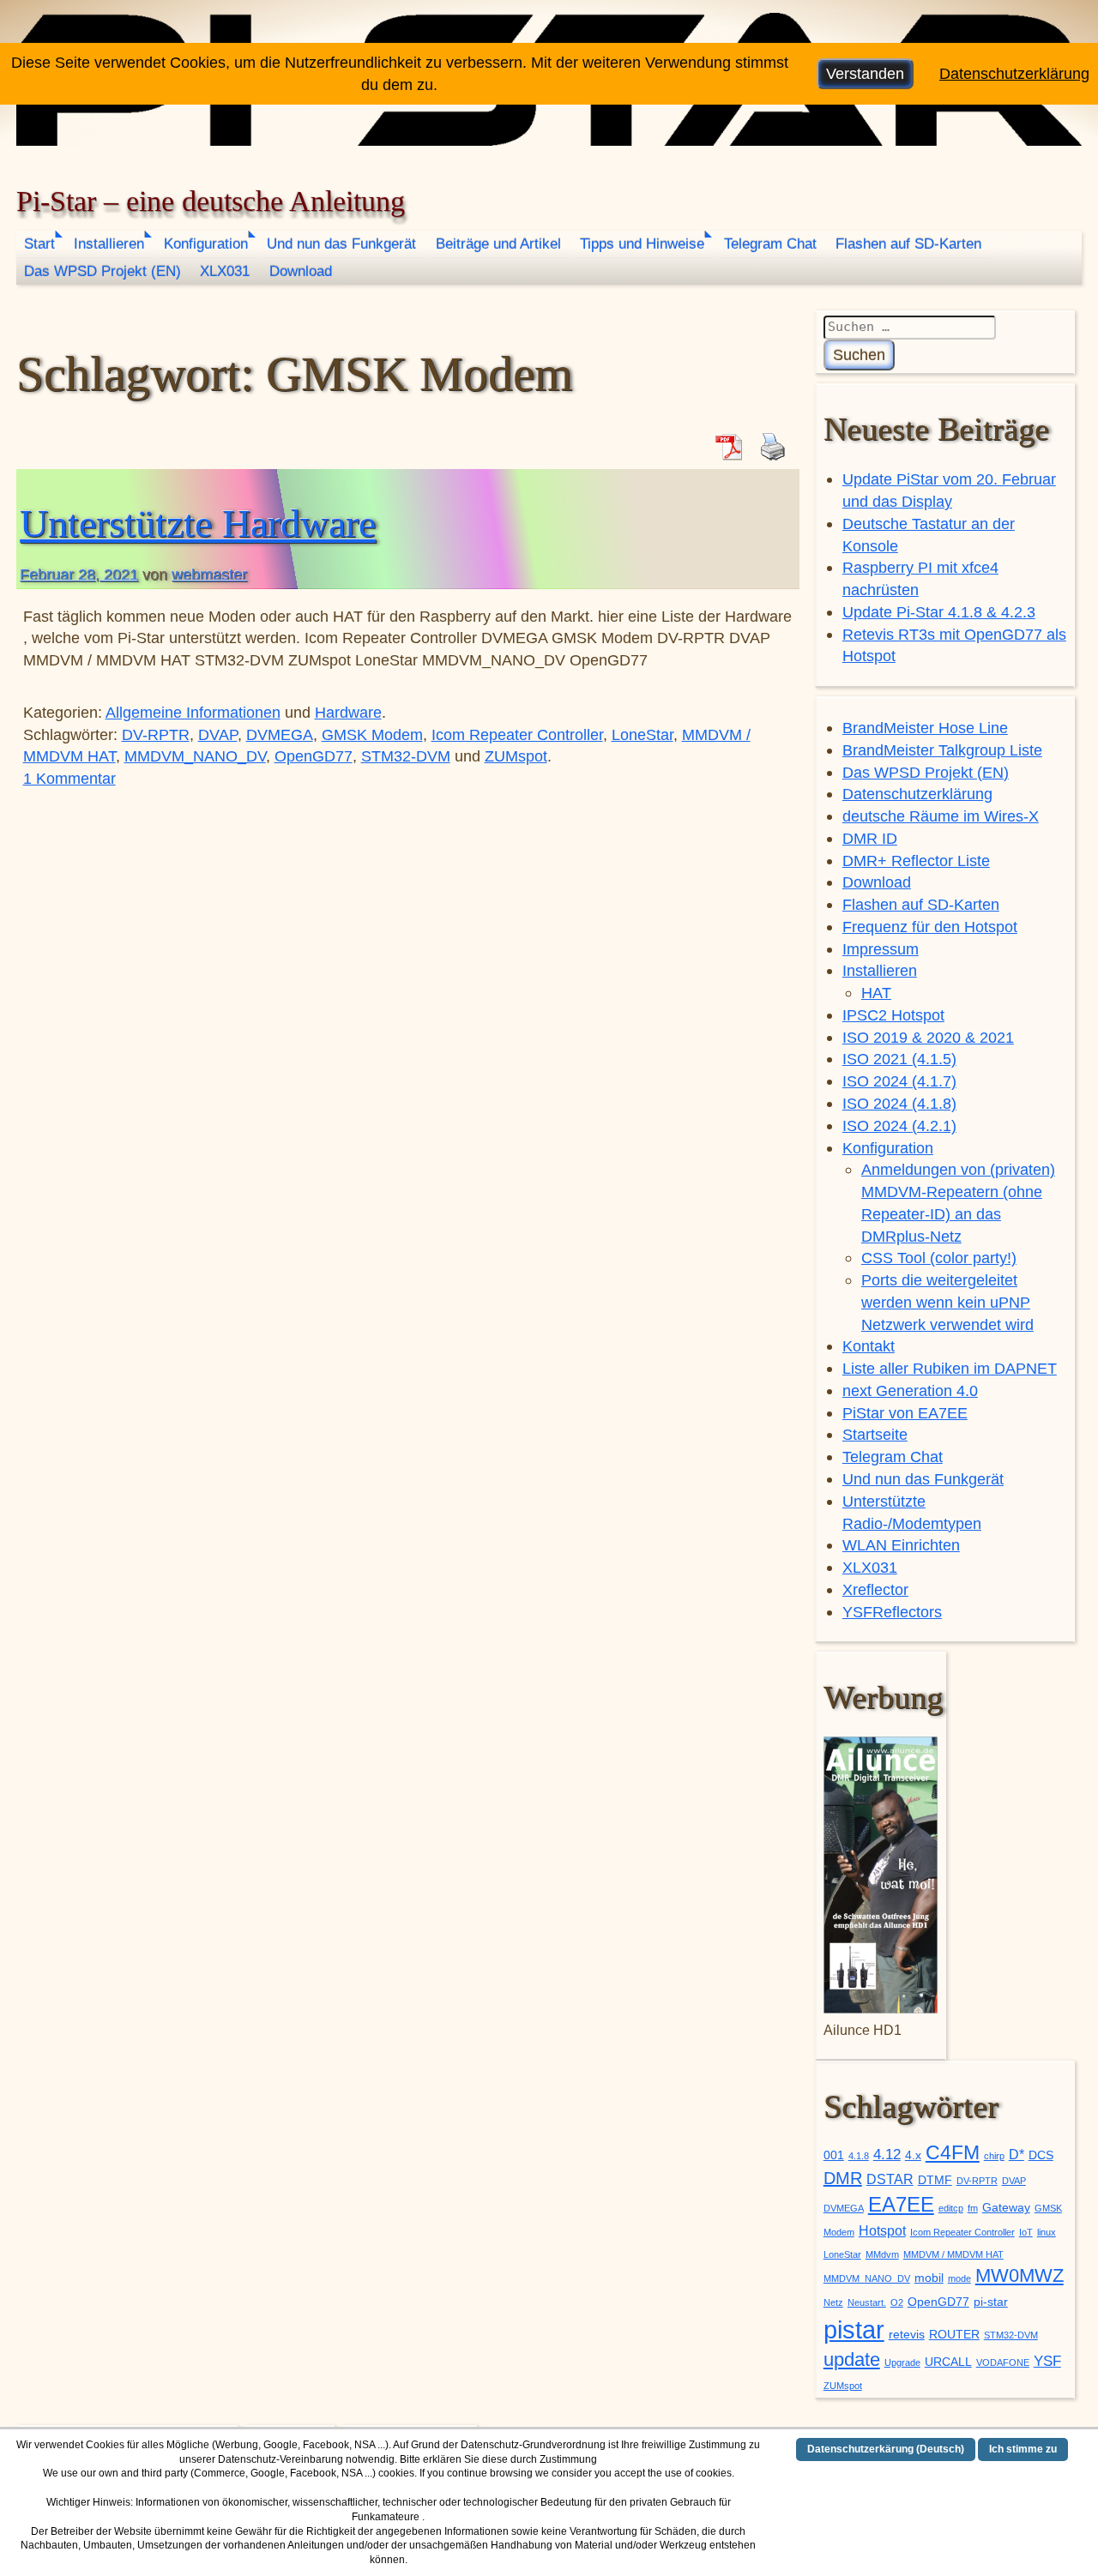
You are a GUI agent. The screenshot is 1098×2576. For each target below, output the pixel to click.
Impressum (881, 949)
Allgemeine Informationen (193, 712)
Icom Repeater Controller (517, 734)
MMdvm (882, 2254)
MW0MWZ (1020, 2275)
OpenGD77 (314, 756)
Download (301, 271)
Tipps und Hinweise (642, 244)
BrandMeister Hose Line (925, 728)
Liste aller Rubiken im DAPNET (950, 1368)
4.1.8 (859, 2156)
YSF (1047, 2361)
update (852, 2359)
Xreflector (875, 1589)
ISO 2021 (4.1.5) (899, 1059)
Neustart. (867, 2302)
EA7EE (901, 2204)
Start (39, 244)
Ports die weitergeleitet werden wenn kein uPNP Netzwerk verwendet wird (947, 1302)
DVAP (218, 734)
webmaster (209, 574)
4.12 (887, 2154)
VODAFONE (1003, 2362)
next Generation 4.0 (910, 1390)
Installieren (109, 244)
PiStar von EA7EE (905, 1413)
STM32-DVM (406, 756)
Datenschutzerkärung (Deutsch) (886, 2449)
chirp (994, 2156)
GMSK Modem (372, 734)
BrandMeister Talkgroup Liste (942, 750)
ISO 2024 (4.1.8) (899, 1103)
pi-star (991, 2302)
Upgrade (902, 2362)
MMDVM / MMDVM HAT (953, 2254)
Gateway (1006, 2208)
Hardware (348, 712)
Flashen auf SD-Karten (908, 244)
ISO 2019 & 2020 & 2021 (928, 1037)
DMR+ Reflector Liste (916, 861)
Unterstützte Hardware (198, 524)
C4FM (953, 2153)
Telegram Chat (770, 244)
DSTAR (890, 2179)
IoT (1026, 2232)
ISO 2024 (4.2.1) (899, 1125)
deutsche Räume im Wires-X (941, 816)
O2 (897, 2302)
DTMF (935, 2180)
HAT (876, 993)
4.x (913, 2155)
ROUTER (954, 2335)
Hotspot (882, 2231)
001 (834, 2155)
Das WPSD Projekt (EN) (103, 271)
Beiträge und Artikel (498, 244)
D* (1017, 2155)
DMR (843, 2178)
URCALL (948, 2362)
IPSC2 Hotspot (893, 1015)
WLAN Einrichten (901, 1545)
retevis (907, 2335)
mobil (929, 2278)
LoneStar (643, 734)
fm (973, 2208)
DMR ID (870, 838)
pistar (854, 2329)
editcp (951, 2208)
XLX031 (225, 271)
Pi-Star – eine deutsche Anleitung (211, 201)
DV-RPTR (156, 734)
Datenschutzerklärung (917, 794)
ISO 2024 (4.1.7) (899, 1081)
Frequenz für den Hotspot (930, 927)
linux (1047, 2232)
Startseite (875, 1434)
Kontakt (869, 1346)
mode (959, 2278)
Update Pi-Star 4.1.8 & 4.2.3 (939, 612)
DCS (1041, 2155)
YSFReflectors (892, 1612)
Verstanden (865, 73)
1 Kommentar (69, 778)
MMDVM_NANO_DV (195, 756)
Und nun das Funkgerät (341, 244)
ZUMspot (516, 756)
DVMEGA (280, 734)
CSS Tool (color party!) (939, 1258)
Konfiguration (206, 244)
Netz (833, 2302)
